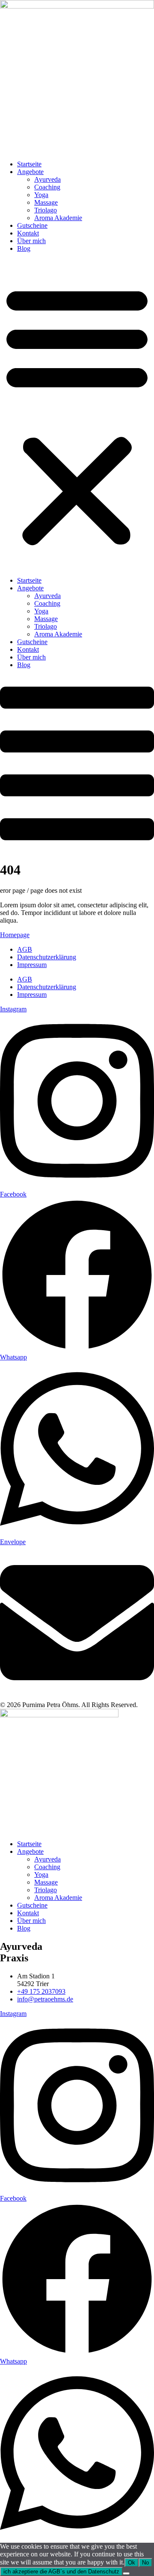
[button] (77, 415)
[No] (126, 2573)
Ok (132, 2563)
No (145, 2563)
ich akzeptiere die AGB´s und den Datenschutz (61, 2572)
